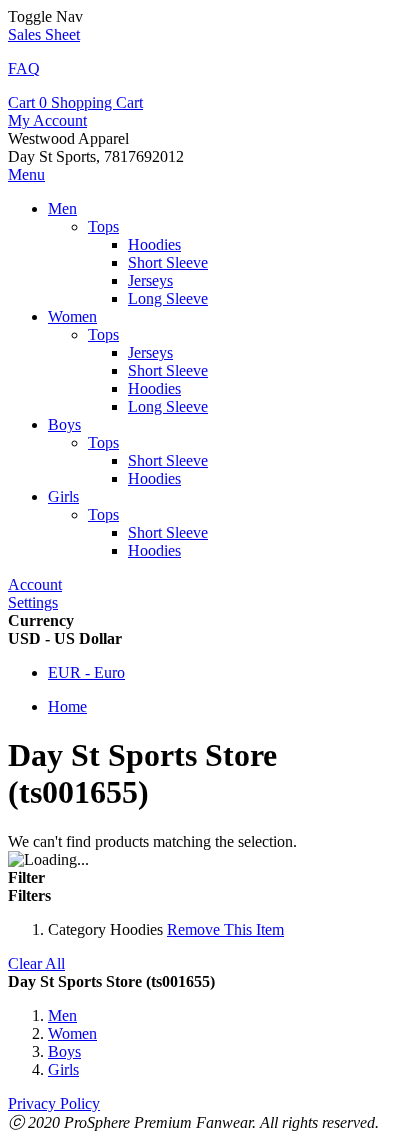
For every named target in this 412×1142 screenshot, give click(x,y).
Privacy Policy (54, 1103)
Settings (33, 602)
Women (72, 1033)
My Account (47, 120)
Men (62, 1015)
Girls (63, 1069)
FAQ (24, 68)
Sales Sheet (44, 34)
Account (35, 584)
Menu (26, 174)
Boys (64, 1051)
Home (67, 706)
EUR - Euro (86, 672)
